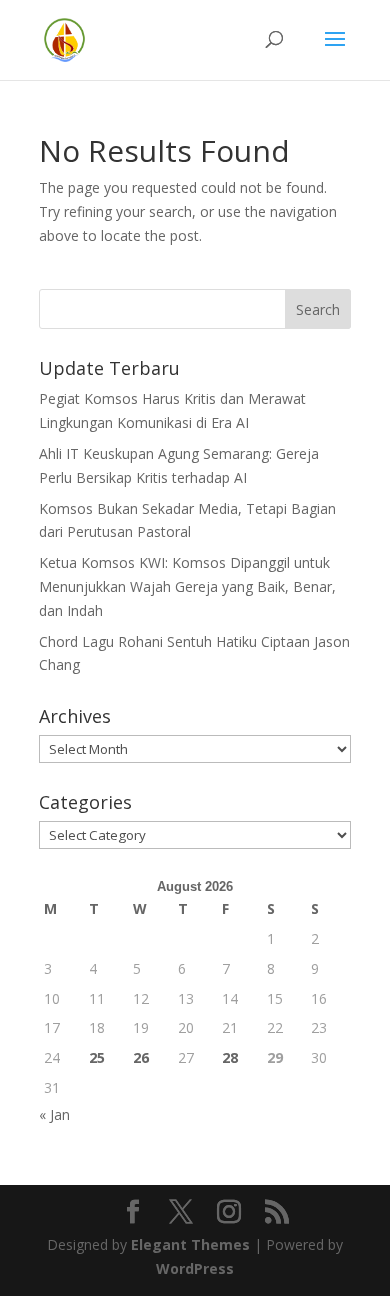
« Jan (54, 1114)
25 (97, 1057)
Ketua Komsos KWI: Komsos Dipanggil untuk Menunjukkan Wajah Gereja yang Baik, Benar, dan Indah (187, 586)
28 (230, 1057)
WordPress (195, 1268)
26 (141, 1057)
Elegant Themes (190, 1244)
